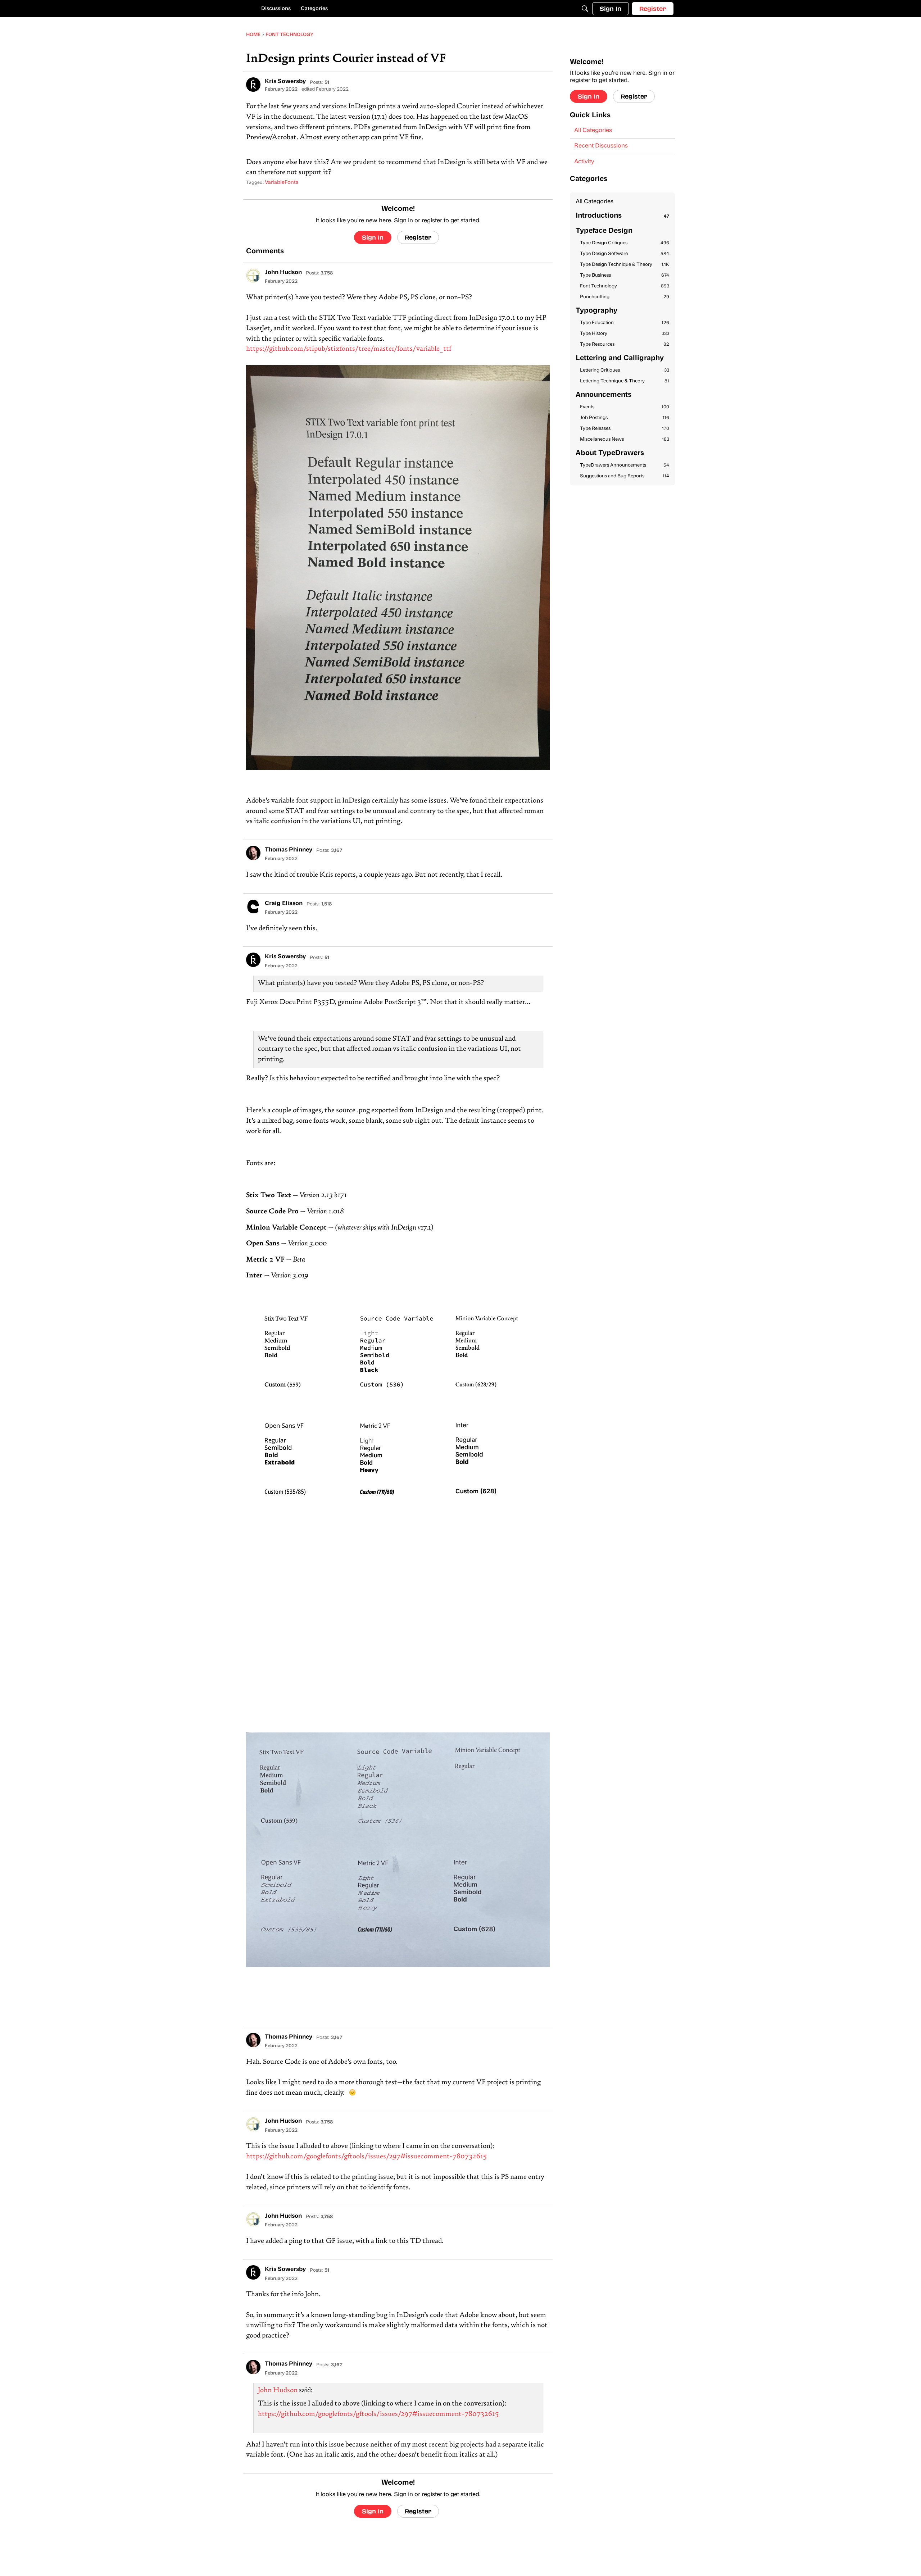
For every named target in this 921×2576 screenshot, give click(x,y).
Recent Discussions (601, 146)
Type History (625, 334)
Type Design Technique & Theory (625, 265)
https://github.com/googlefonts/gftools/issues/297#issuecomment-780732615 (367, 2157)
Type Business (625, 275)
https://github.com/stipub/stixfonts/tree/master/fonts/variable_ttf (349, 349)
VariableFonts (282, 183)
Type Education (625, 323)
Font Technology (625, 286)
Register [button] (418, 237)
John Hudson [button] (283, 273)
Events (625, 407)
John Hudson (278, 2391)
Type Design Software (625, 254)
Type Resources (625, 344)
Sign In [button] (373, 237)
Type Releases (625, 429)
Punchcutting (625, 297)
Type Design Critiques (625, 243)
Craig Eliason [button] (284, 904)
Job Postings (625, 418)
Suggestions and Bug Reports (625, 476)
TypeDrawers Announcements (625, 465)
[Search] (585, 9)
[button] (253, 85)
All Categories (593, 131)
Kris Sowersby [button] (285, 82)
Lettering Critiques (625, 370)
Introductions (622, 216)
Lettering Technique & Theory (625, 381)
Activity (584, 162)
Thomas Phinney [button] (289, 850)
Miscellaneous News (625, 439)
